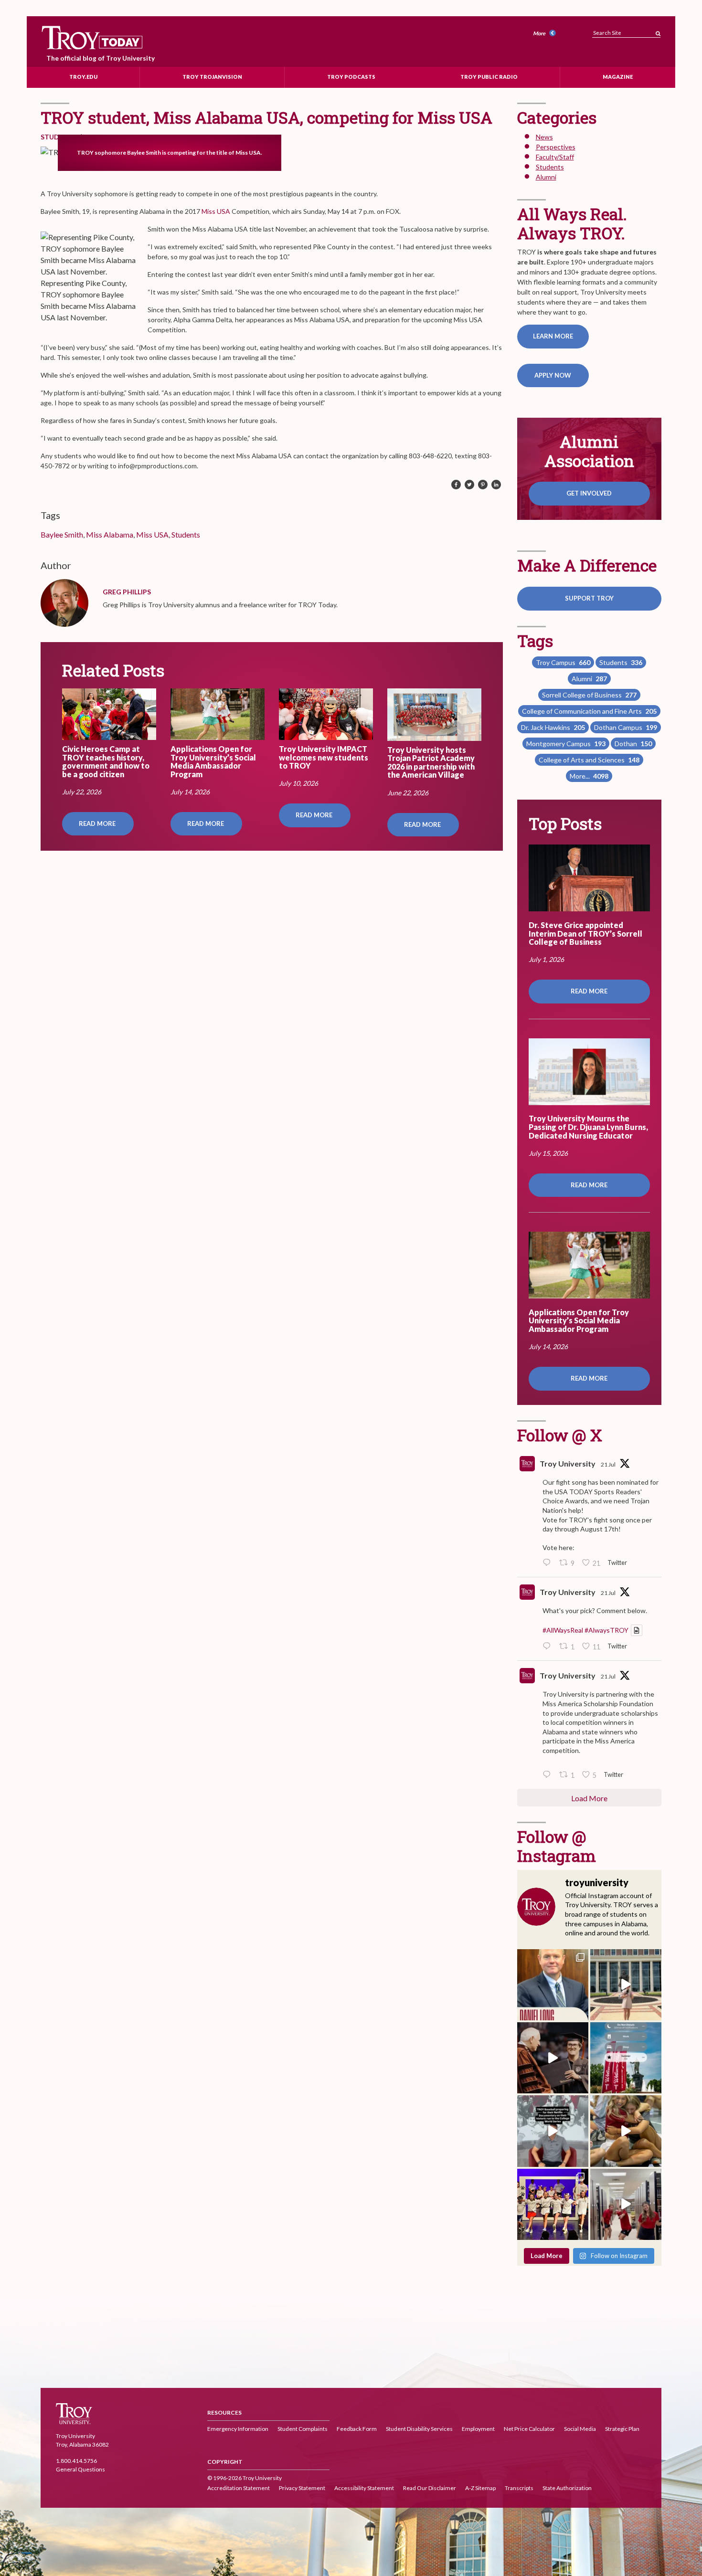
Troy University (568, 1463)
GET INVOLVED (589, 493)
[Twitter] (469, 485)
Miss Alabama (110, 534)
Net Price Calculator (529, 2429)
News (544, 137)
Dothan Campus (626, 727)
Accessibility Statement (364, 2488)
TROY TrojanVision (212, 77)
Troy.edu (83, 77)
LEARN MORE (553, 336)
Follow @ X (560, 1435)
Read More (98, 823)
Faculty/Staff (555, 157)
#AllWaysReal (563, 1630)
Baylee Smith (62, 534)
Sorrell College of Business (589, 695)
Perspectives (556, 147)
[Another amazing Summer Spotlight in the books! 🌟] (553, 2204)
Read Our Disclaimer (430, 2488)
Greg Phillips (127, 592)
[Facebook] (456, 485)
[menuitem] (546, 34)
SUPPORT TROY (589, 598)
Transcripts (519, 2488)
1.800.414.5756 (76, 2461)
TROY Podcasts (351, 77)
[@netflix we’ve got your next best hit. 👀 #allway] (553, 2131)
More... (589, 776)
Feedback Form (357, 2429)
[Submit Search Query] (658, 31)
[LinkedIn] (496, 485)
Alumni (546, 177)
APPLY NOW (553, 375)
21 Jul (608, 1464)
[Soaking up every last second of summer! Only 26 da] (626, 2058)
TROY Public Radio (489, 77)
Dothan (633, 744)
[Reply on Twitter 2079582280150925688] (549, 1775)
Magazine (618, 77)
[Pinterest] (483, 485)
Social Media (580, 2429)
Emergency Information (238, 2429)
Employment (478, 2429)
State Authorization (567, 2488)
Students (186, 534)
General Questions (80, 2469)
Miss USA (216, 211)
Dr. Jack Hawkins (553, 727)
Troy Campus (563, 662)
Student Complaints (303, 2429)
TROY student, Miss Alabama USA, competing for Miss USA (266, 117)
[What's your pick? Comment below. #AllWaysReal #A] (626, 1985)
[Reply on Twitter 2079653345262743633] (549, 1563)
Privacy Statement (302, 2488)
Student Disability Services (419, 2429)
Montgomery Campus (566, 744)
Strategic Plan (622, 2429)
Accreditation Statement (239, 2488)
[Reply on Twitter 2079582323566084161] (549, 1647)
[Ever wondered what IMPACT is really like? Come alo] (626, 2204)
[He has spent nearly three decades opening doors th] (553, 1985)
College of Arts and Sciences (589, 760)
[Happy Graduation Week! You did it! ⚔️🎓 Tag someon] (553, 2058)
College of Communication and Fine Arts (589, 711)
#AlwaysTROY (606, 1630)
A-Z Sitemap (480, 2488)
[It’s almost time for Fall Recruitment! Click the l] (626, 2131)
